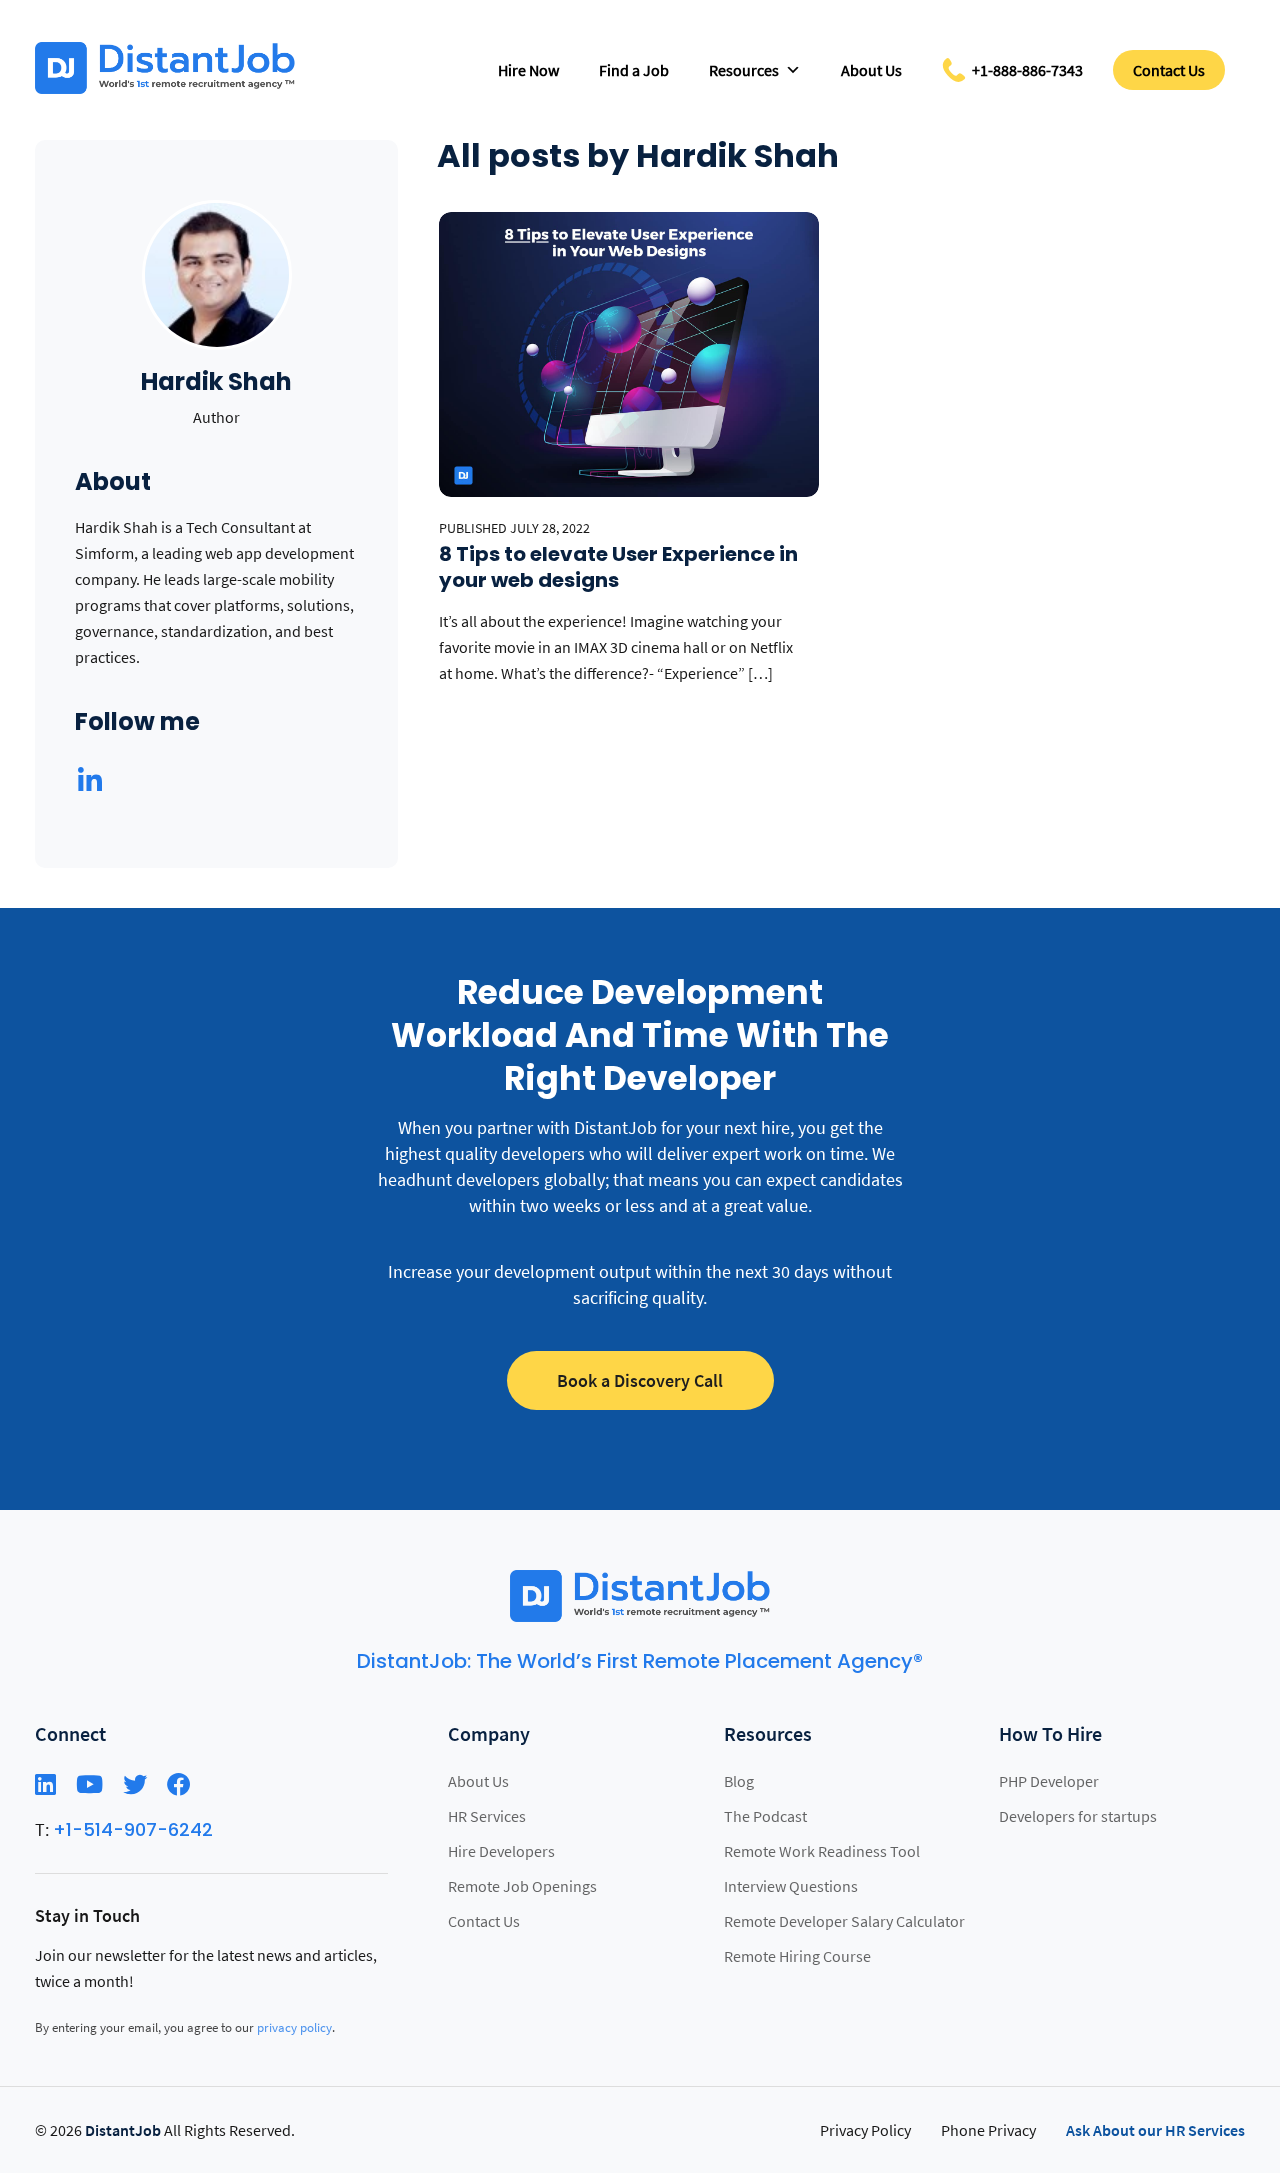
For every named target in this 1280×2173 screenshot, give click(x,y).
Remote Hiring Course (797, 1956)
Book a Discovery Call (640, 1380)
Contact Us (1169, 70)
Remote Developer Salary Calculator (844, 1921)
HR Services (487, 1816)
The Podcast (765, 1816)
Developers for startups (1078, 1816)
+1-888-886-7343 (1027, 70)
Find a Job (634, 70)
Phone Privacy (988, 2130)
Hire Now (528, 70)
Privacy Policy (865, 2130)
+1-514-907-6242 (133, 1829)
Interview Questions (791, 1886)
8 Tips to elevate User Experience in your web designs (618, 567)
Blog (739, 1781)
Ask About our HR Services (1155, 2130)
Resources (744, 70)
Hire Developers (501, 1851)
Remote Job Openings (522, 1886)
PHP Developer (1049, 1781)
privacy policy (294, 2027)
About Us (871, 70)
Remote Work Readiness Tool (822, 1851)
